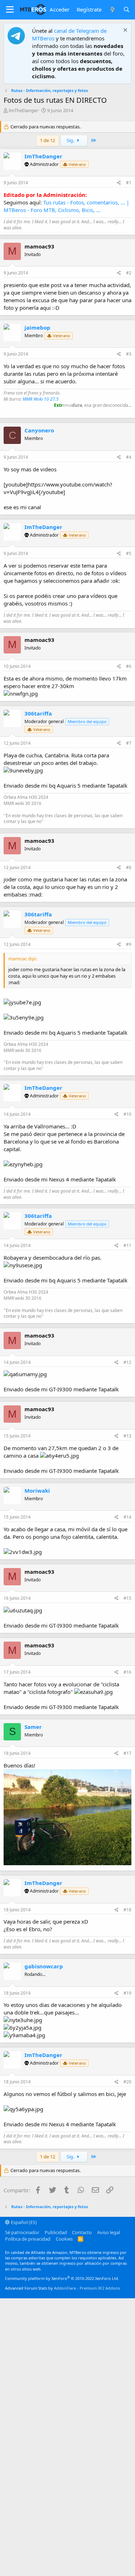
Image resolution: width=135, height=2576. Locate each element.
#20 (127, 2082)
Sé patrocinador (22, 2232)
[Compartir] (119, 183)
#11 (127, 1245)
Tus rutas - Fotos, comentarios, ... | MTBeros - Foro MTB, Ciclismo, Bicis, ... (66, 206)
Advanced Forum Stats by (62, 2288)
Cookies (64, 2239)
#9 (129, 944)
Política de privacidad (28, 2239)
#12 (127, 1362)
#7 (129, 743)
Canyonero (39, 430)
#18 (127, 1910)
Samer (33, 1727)
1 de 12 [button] (48, 140)
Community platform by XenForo (62, 2278)
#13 (127, 1436)
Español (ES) (23, 2222)
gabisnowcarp (44, 1966)
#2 (129, 273)
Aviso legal (109, 2232)
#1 (129, 183)
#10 (127, 1114)
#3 (129, 354)
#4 (129, 457)
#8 (129, 868)
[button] (10, 10)
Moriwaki (37, 1490)
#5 (129, 553)
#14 (127, 1517)
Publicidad (56, 2232)
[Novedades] (112, 10)
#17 (127, 1753)
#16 (127, 1672)
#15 (127, 1598)
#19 (127, 1993)
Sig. (71, 140)
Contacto (82, 2232)
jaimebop (37, 327)
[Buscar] (127, 10)
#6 (129, 666)
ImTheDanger (23, 110)
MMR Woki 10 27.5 (41, 399)
